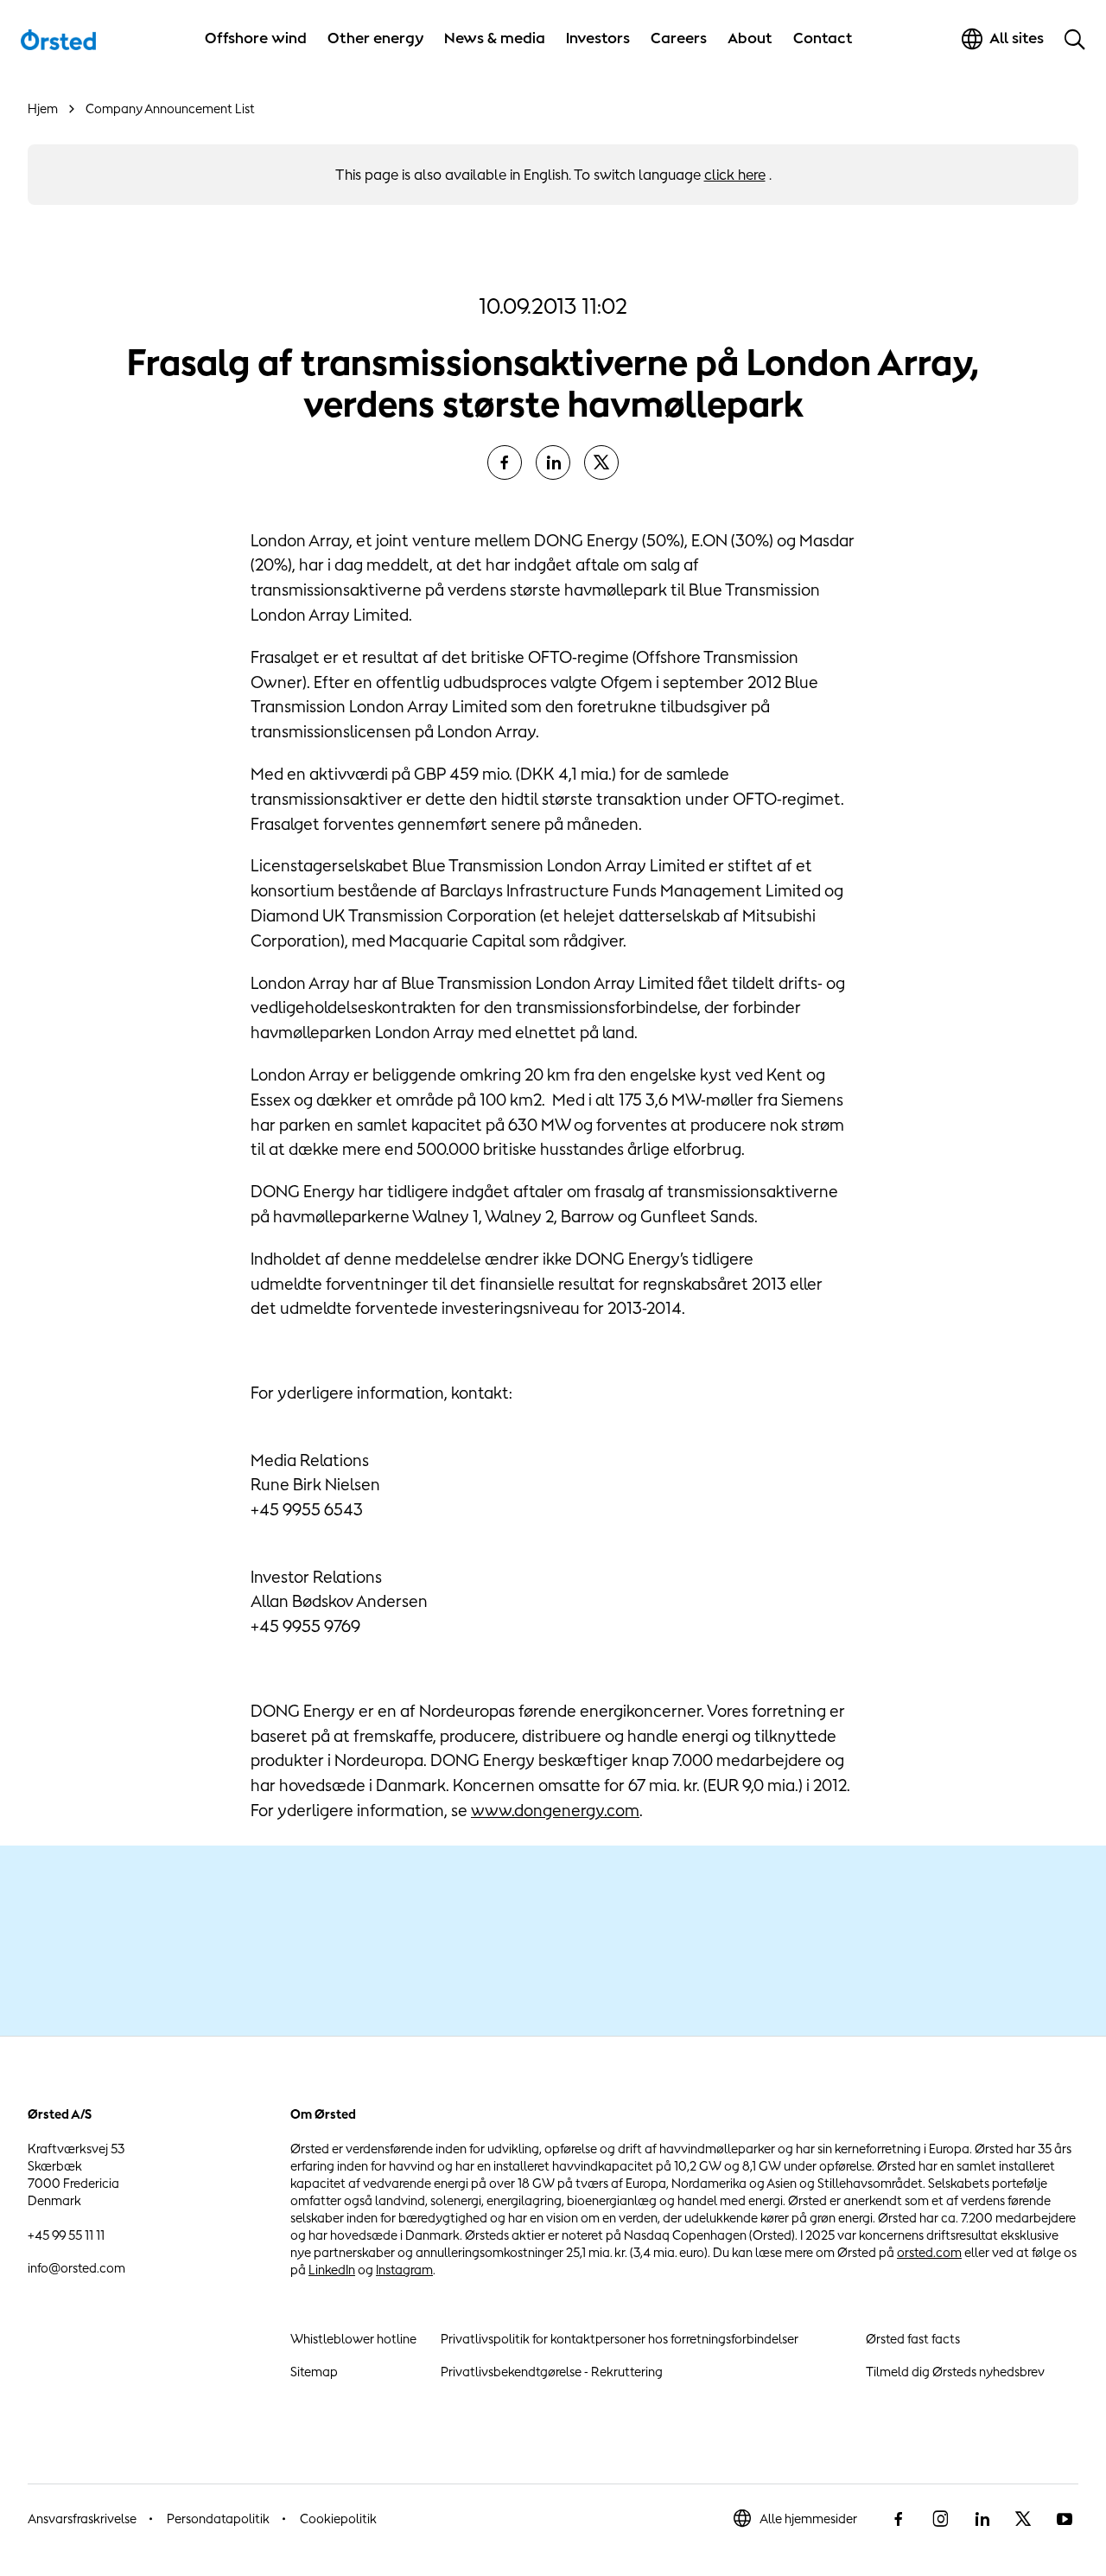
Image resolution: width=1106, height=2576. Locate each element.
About (750, 38)
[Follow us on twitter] (1023, 2519)
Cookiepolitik (338, 2519)
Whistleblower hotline (353, 2339)
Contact (823, 38)
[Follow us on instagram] (940, 2519)
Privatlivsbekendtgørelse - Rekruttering (552, 2372)
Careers (679, 38)
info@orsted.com (76, 2268)
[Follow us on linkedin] (982, 2519)
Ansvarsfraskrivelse (82, 2519)
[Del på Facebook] (505, 462)
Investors (598, 38)
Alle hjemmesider (808, 2519)
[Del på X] (601, 462)
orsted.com (929, 2252)
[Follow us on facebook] (899, 2519)
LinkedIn (332, 2270)
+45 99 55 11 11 (66, 2235)
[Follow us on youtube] (1065, 2519)
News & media (495, 38)
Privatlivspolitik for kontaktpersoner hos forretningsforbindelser (620, 2339)
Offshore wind (256, 38)
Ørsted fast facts (913, 2339)
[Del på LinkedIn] (553, 462)
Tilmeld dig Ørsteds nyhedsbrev (955, 2372)
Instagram (404, 2270)
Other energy (375, 38)
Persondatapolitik (218, 2519)
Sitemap (314, 2372)
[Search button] (1075, 39)
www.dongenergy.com (555, 1810)
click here (735, 175)
